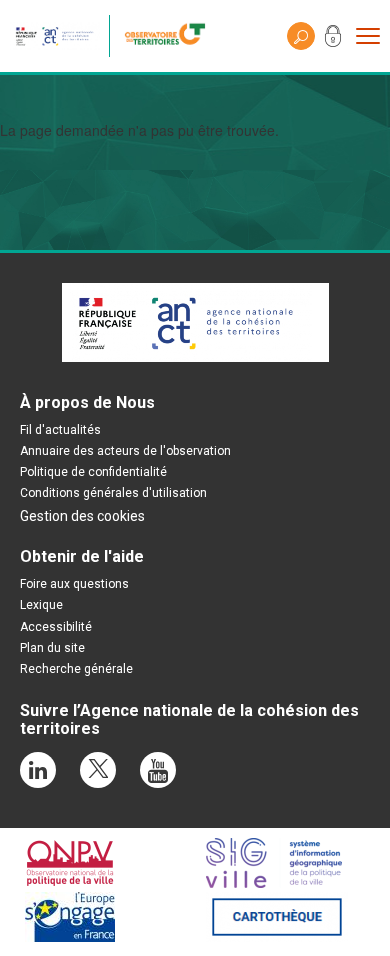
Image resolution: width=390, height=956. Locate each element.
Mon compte (333, 40)
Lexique (41, 605)
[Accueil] (169, 36)
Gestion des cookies (82, 516)
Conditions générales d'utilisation (113, 493)
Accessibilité (56, 627)
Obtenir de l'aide (82, 556)
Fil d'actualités (60, 430)
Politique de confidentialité (93, 472)
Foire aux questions (74, 584)
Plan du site (52, 648)
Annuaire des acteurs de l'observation (125, 451)
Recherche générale (76, 669)
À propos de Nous (87, 402)
